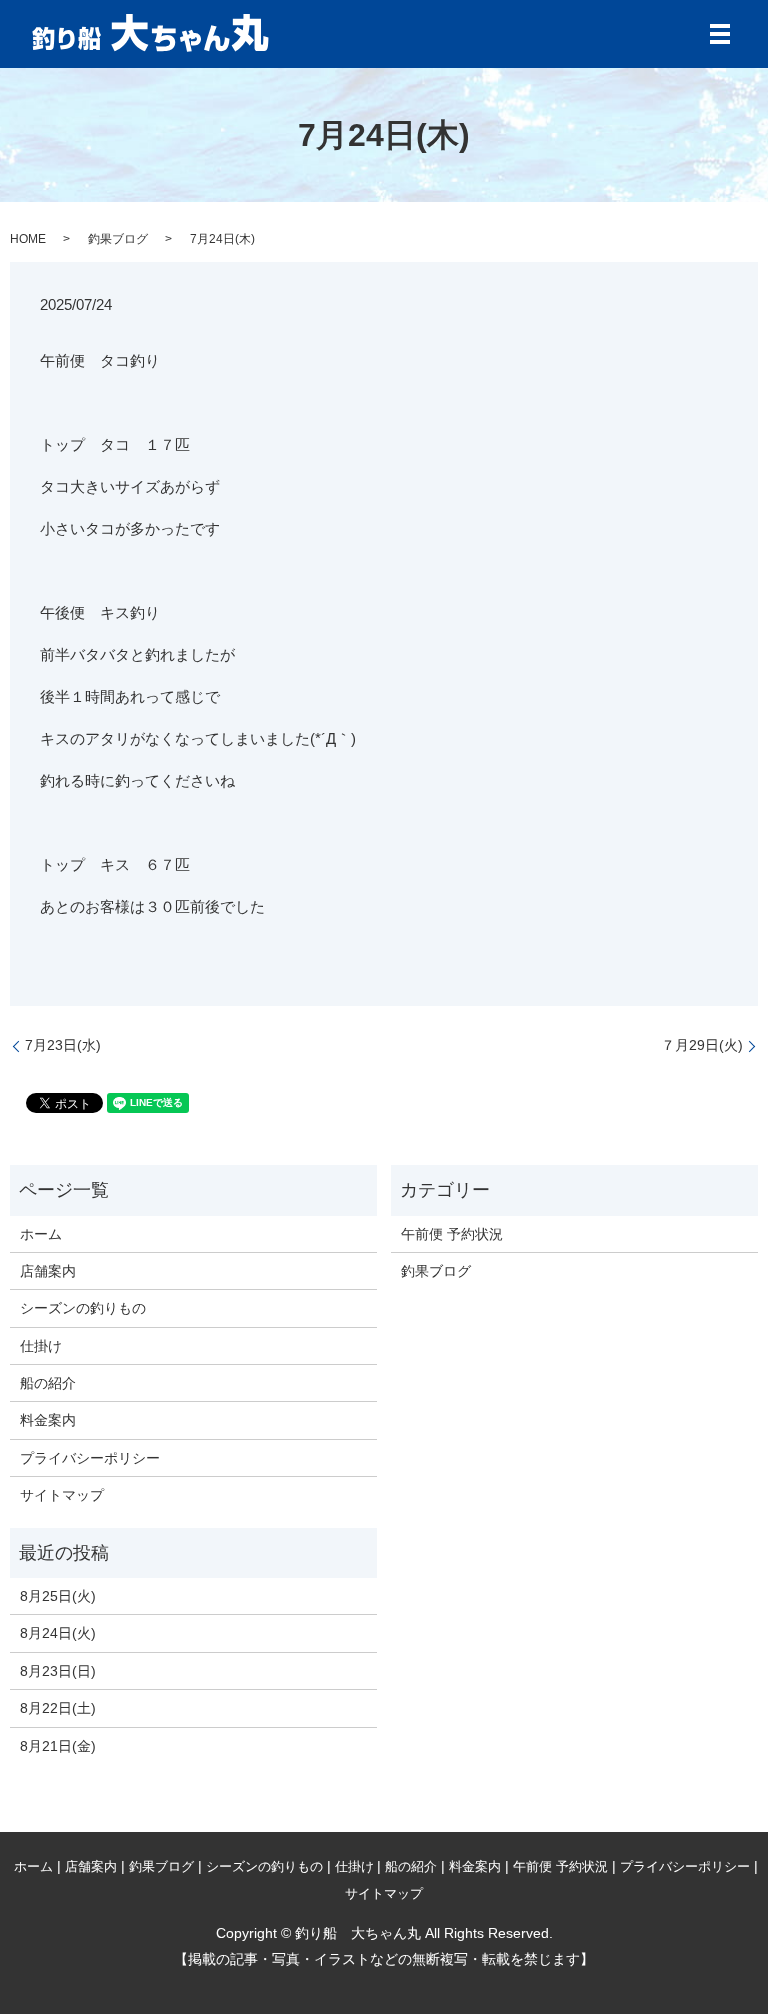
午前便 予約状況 (452, 1234)
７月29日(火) (702, 1045)
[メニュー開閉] (720, 34)
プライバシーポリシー (90, 1458)
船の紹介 (48, 1383)
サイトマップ (62, 1495)
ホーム (41, 1234)
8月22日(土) (58, 1708)
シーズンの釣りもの (83, 1308)
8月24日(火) (58, 1633)
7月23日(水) (63, 1045)
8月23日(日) (58, 1671)
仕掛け (41, 1346)
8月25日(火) (58, 1596)
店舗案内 (48, 1271)
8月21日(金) (58, 1746)
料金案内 (48, 1420)
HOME (28, 239)
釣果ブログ (118, 239)
